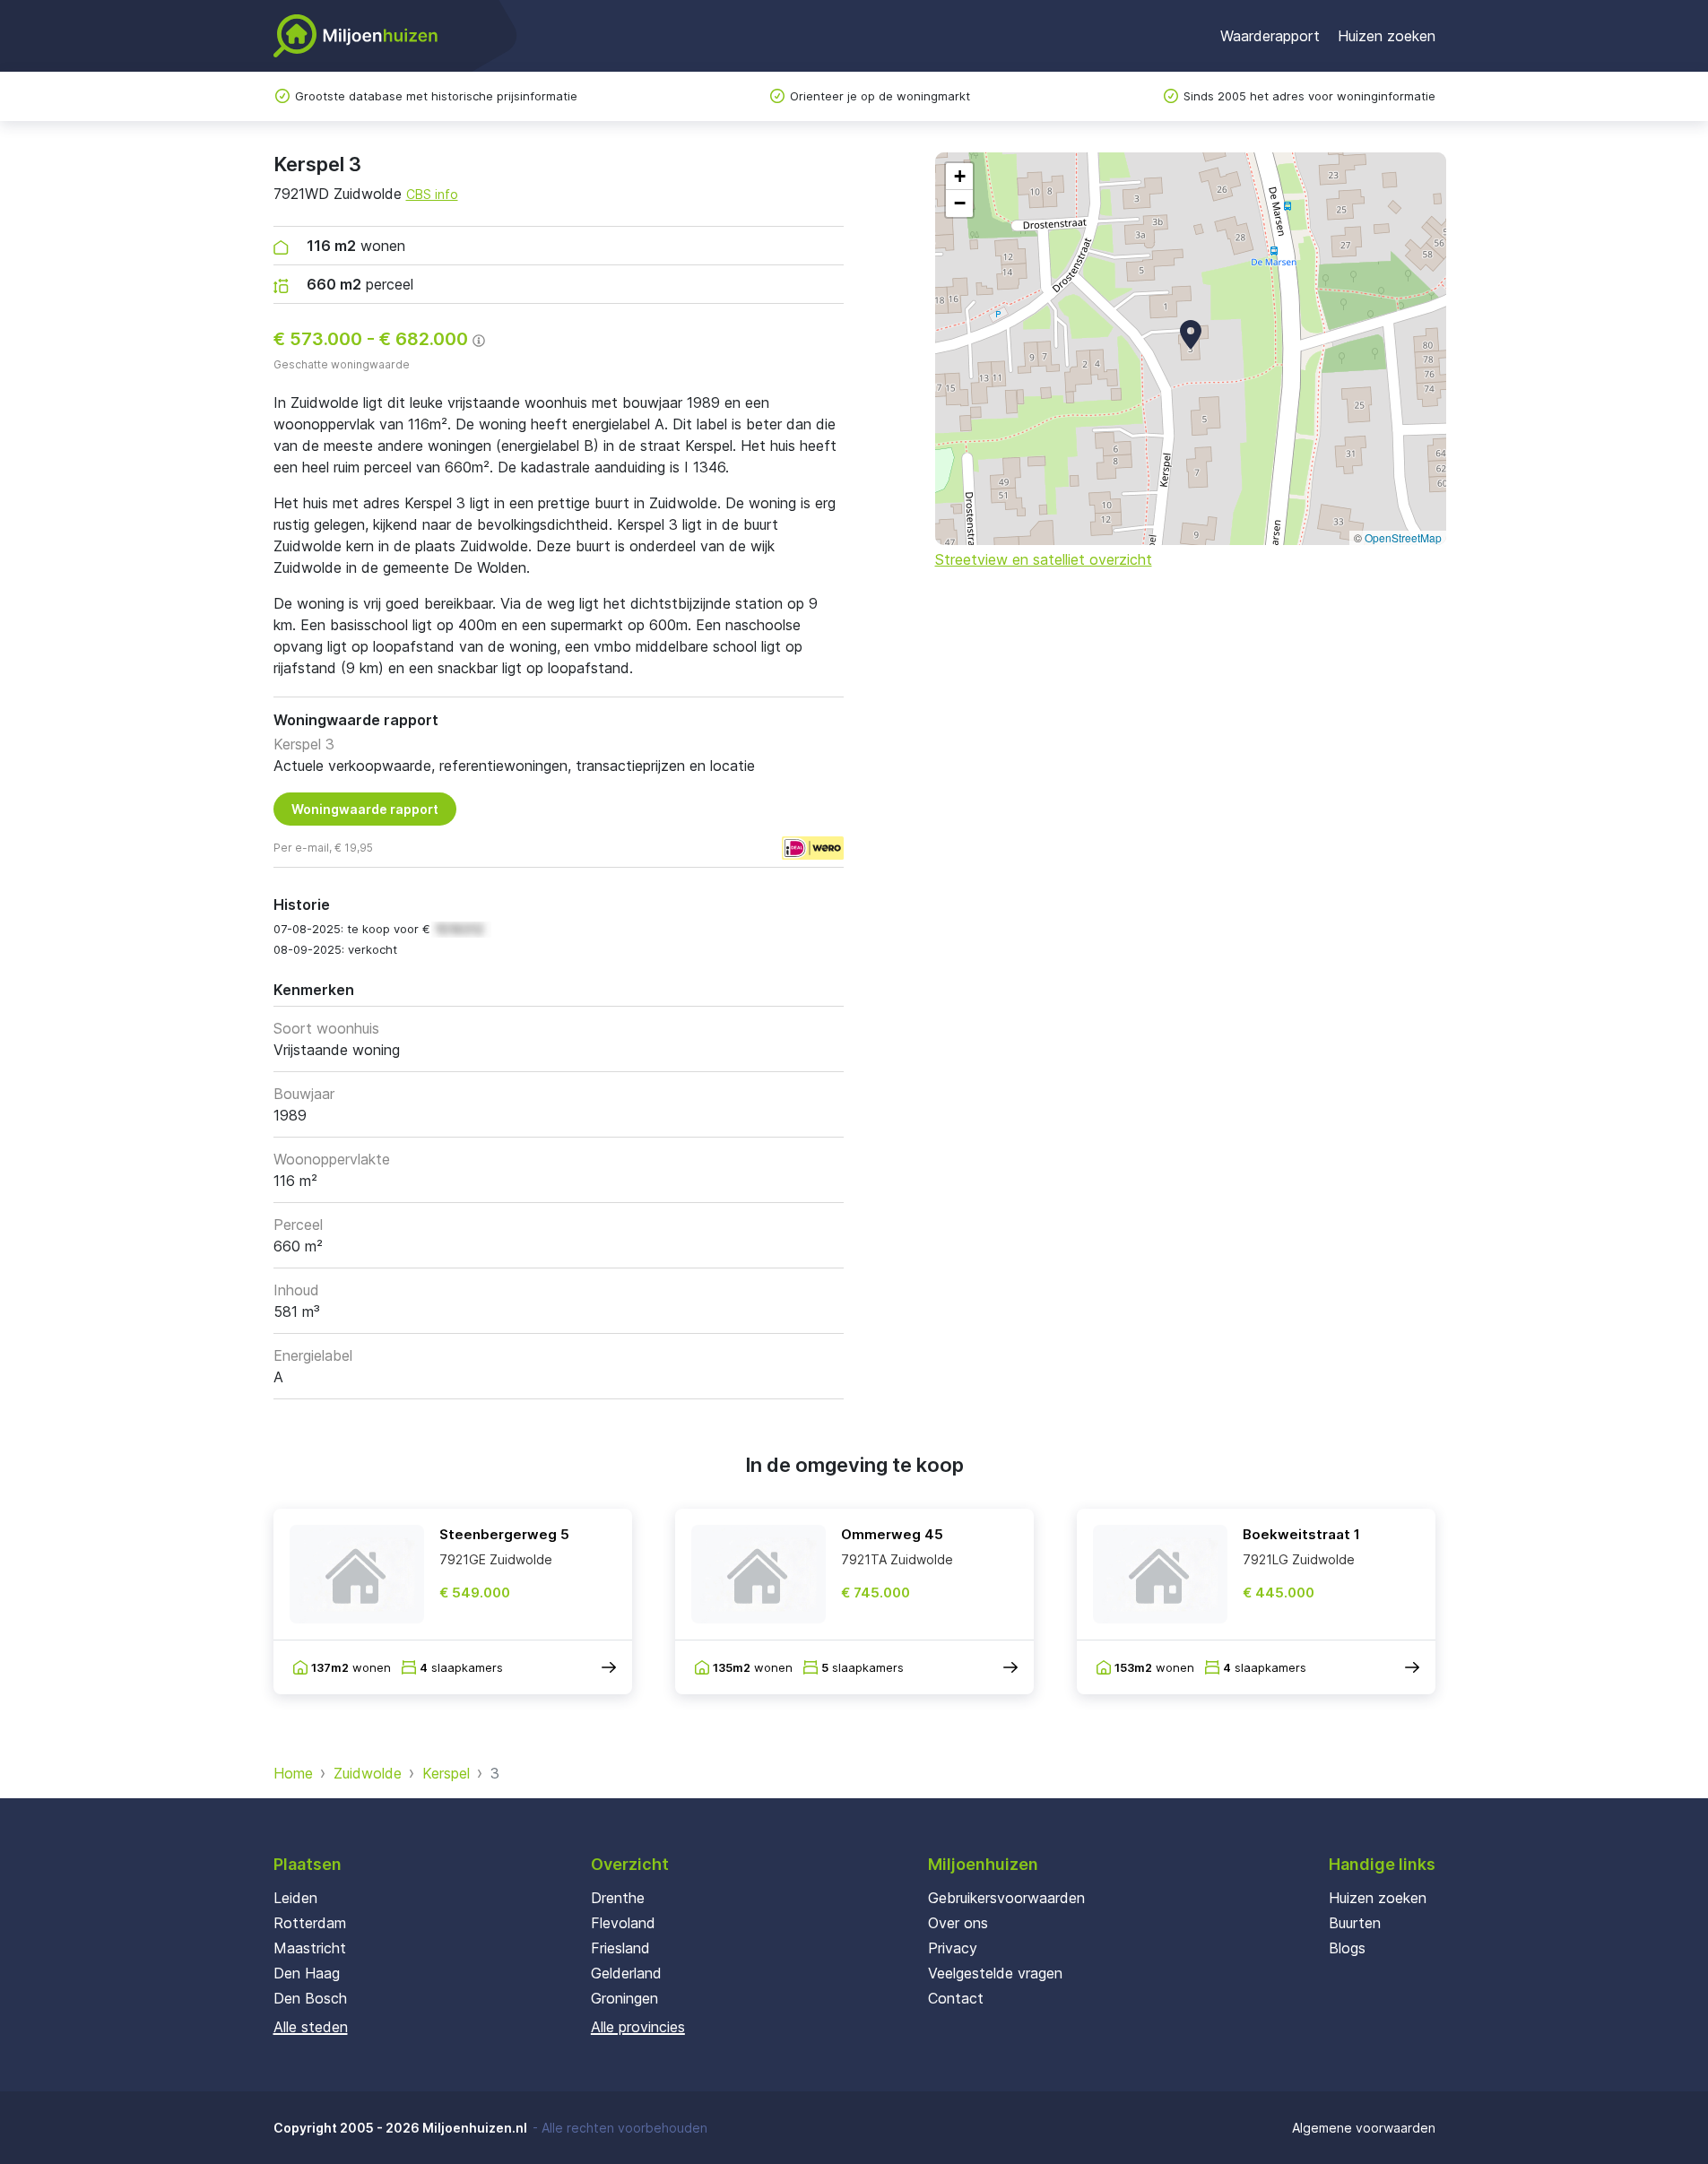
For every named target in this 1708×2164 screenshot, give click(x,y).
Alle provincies (638, 2027)
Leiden (295, 1898)
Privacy (953, 1948)
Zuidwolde (368, 1773)
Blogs (1347, 1948)
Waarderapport (1270, 36)
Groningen (624, 1998)
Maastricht (310, 1948)
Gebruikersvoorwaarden (1006, 1898)
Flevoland (623, 1923)
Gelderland (626, 1973)
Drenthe (618, 1898)
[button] (1191, 334)
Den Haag (307, 1973)
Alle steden (311, 2027)
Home (293, 1773)
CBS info (432, 194)
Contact (956, 1998)
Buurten (1355, 1923)
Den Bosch (310, 1998)
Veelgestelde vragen (995, 1973)
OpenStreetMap (1403, 537)
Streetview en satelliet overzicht (1044, 559)
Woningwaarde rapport (365, 809)
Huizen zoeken (1387, 36)
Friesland (620, 1948)
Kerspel (446, 1773)
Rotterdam (310, 1923)
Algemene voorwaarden (1364, 2128)
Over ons (958, 1923)
